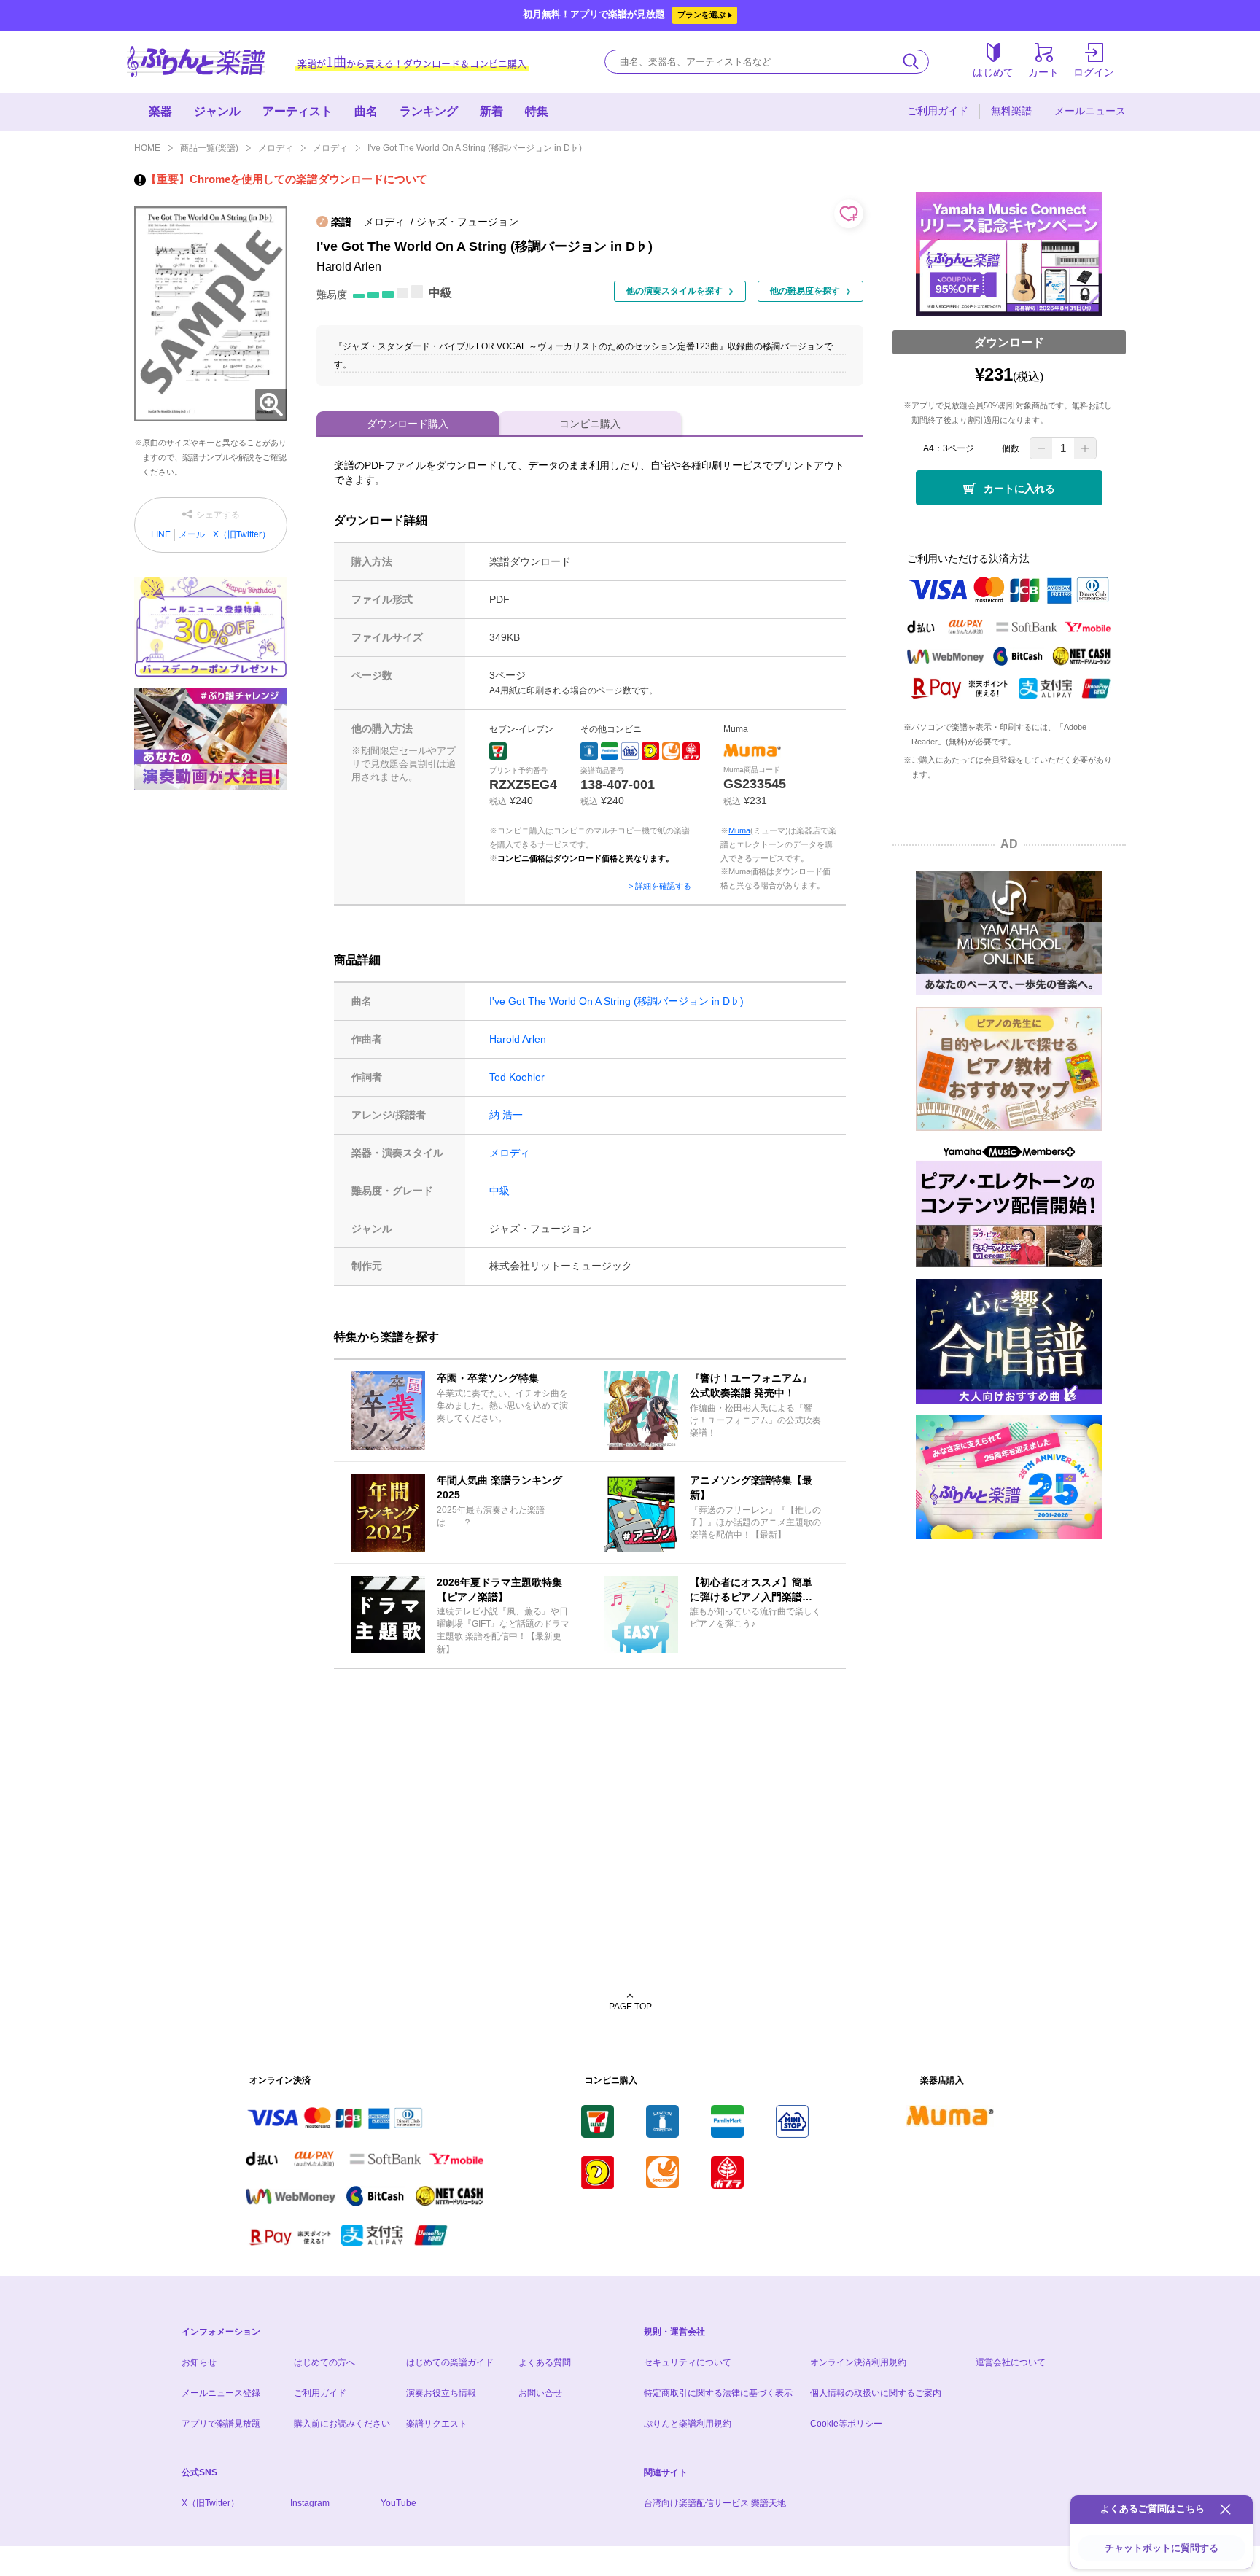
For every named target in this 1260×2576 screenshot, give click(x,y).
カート (1043, 72)
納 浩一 (506, 1115)
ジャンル (217, 111)
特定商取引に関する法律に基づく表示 (718, 2393)
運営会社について (1011, 2362)
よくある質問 (545, 2362)
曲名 (366, 111)
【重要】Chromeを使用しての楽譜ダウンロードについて (287, 179)
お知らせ (199, 2362)
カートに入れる (1019, 489)
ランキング (429, 111)
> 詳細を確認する (660, 886)
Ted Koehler (517, 1077)
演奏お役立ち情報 (441, 2393)
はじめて (993, 72)
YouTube (398, 2503)
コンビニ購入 (590, 424)
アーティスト (297, 111)
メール (192, 534)
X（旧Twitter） (242, 534)
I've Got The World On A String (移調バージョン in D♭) (617, 1001)
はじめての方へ (324, 2362)
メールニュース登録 (221, 2393)
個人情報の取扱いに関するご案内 (876, 2393)
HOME (147, 148)
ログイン (1094, 72)
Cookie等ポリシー (846, 2424)
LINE (161, 534)
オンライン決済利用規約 (858, 2362)
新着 (491, 111)
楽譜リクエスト (437, 2424)
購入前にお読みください (342, 2424)
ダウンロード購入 (408, 424)
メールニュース (1090, 111)
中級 (499, 1191)
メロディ (276, 148)
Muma (739, 830)
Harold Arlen (518, 1039)
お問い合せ (540, 2393)
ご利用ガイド (938, 111)
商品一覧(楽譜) (209, 148)
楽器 (160, 111)
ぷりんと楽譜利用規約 (688, 2424)
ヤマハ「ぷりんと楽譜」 (196, 62)
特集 (537, 111)
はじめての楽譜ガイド (450, 2362)
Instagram (310, 2503)
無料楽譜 (1011, 111)
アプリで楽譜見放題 (221, 2424)
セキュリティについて (688, 2362)
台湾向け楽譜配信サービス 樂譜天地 (715, 2503)
